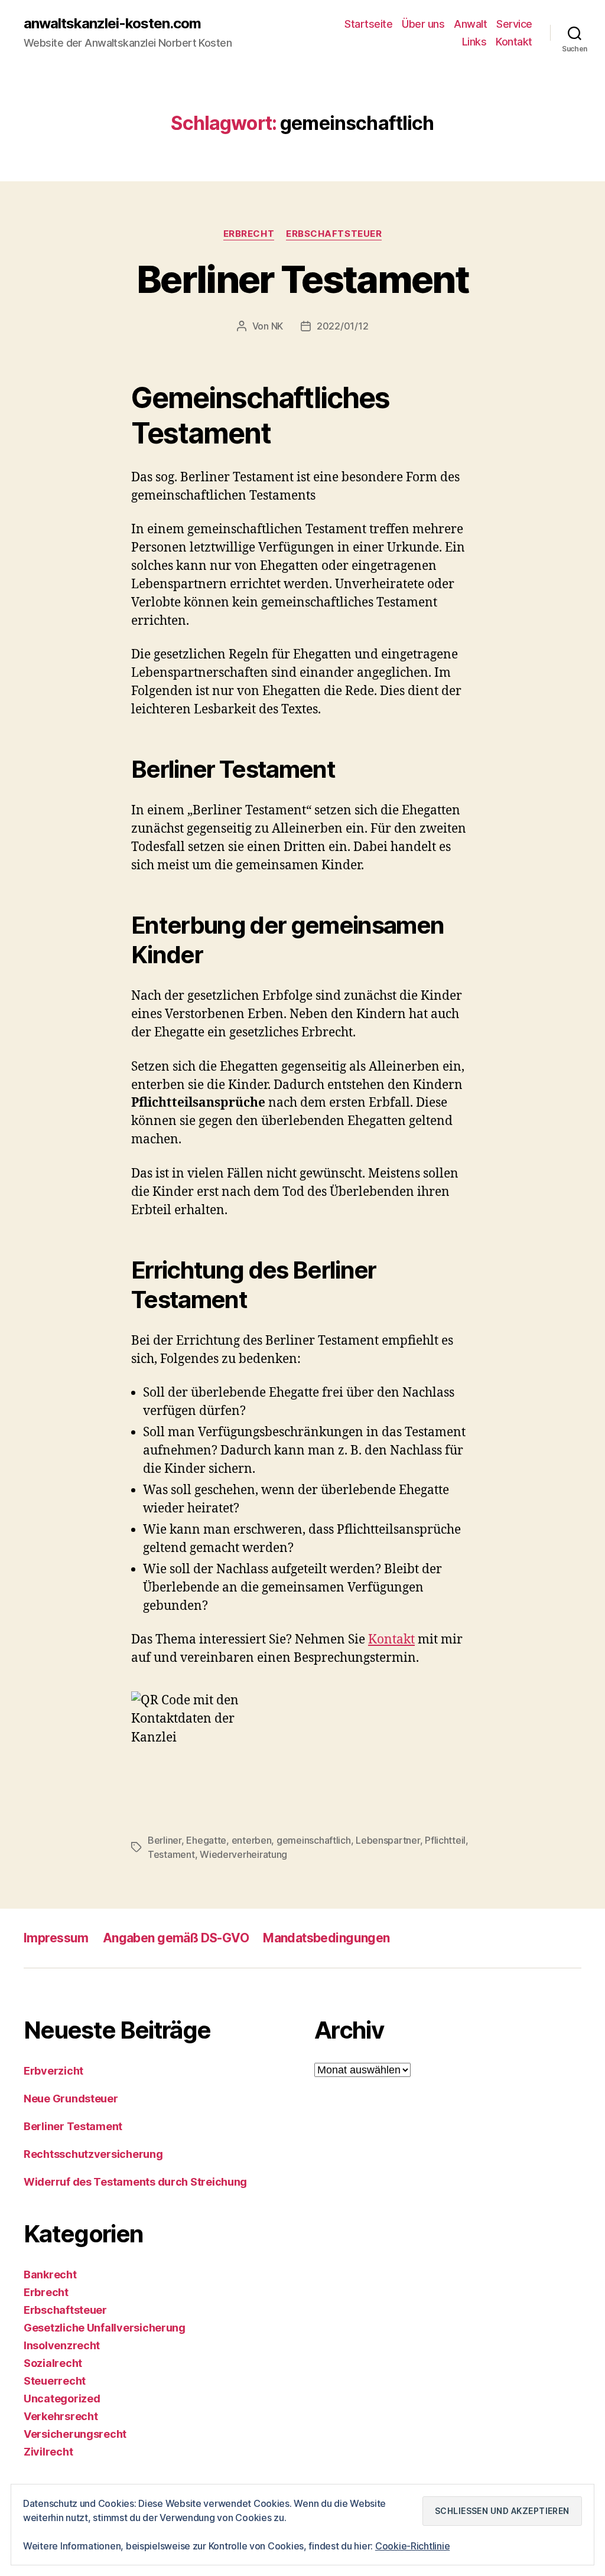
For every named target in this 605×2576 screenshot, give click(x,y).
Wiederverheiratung (243, 1854)
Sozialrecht (53, 2363)
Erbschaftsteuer (334, 234)
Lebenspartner (388, 1840)
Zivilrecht (48, 2452)
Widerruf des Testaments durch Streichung (135, 2182)
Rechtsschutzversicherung (93, 2154)
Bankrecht (50, 2275)
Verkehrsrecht (61, 2416)
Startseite (368, 24)
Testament (171, 1854)
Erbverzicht (53, 2071)
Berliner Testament (302, 279)
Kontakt (514, 42)
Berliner (165, 1840)
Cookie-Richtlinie (412, 2546)
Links (474, 42)
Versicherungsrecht (75, 2434)
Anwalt (470, 24)
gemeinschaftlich (314, 1840)
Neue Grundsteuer (71, 2099)
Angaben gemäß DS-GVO (176, 1938)
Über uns (423, 24)
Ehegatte (206, 1840)
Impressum (56, 1938)
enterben (252, 1840)
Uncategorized (62, 2399)
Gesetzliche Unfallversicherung (105, 2328)
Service (514, 24)
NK (277, 326)
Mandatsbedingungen (326, 1938)
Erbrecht (249, 234)
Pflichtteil (445, 1840)
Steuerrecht (55, 2381)
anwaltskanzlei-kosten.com (112, 24)
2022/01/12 (342, 326)
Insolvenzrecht (62, 2345)
